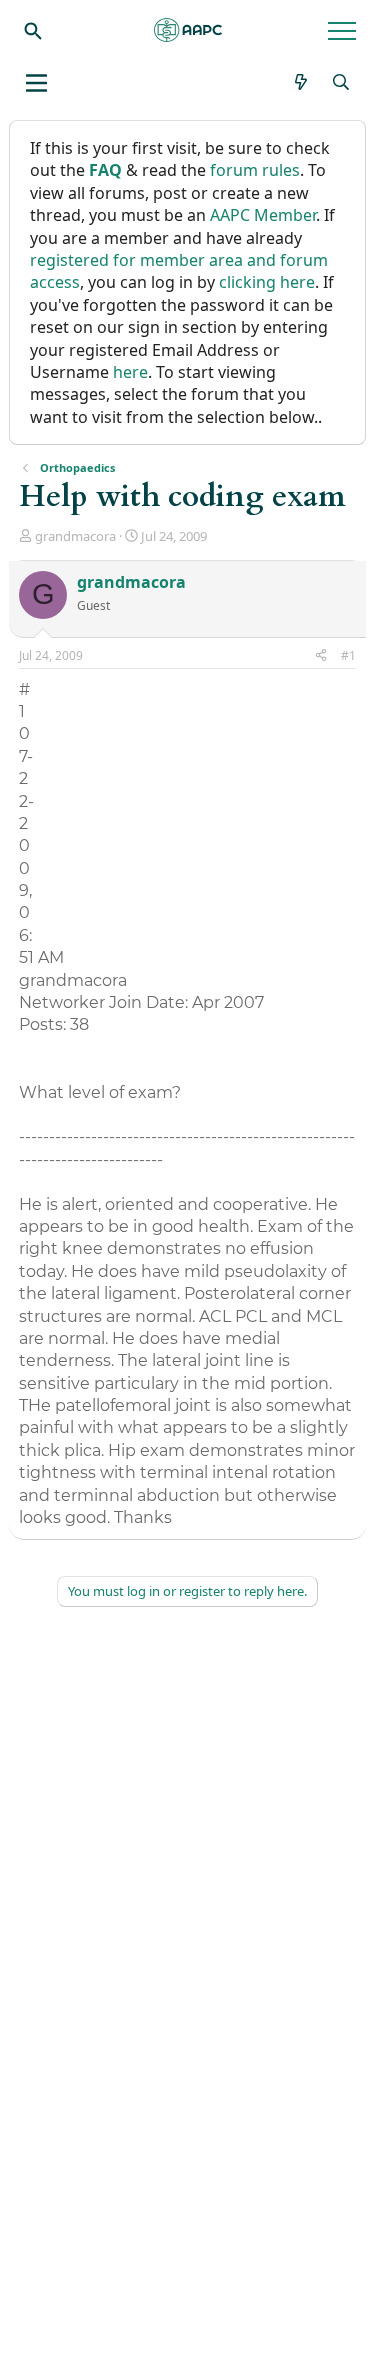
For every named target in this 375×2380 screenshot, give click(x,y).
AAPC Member (263, 215)
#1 (348, 655)
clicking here (267, 282)
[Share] (321, 656)
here (130, 372)
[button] (36, 83)
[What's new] (301, 82)
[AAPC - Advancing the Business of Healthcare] (188, 30)
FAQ (105, 170)
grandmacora (75, 536)
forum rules (255, 170)
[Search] (33, 30)
